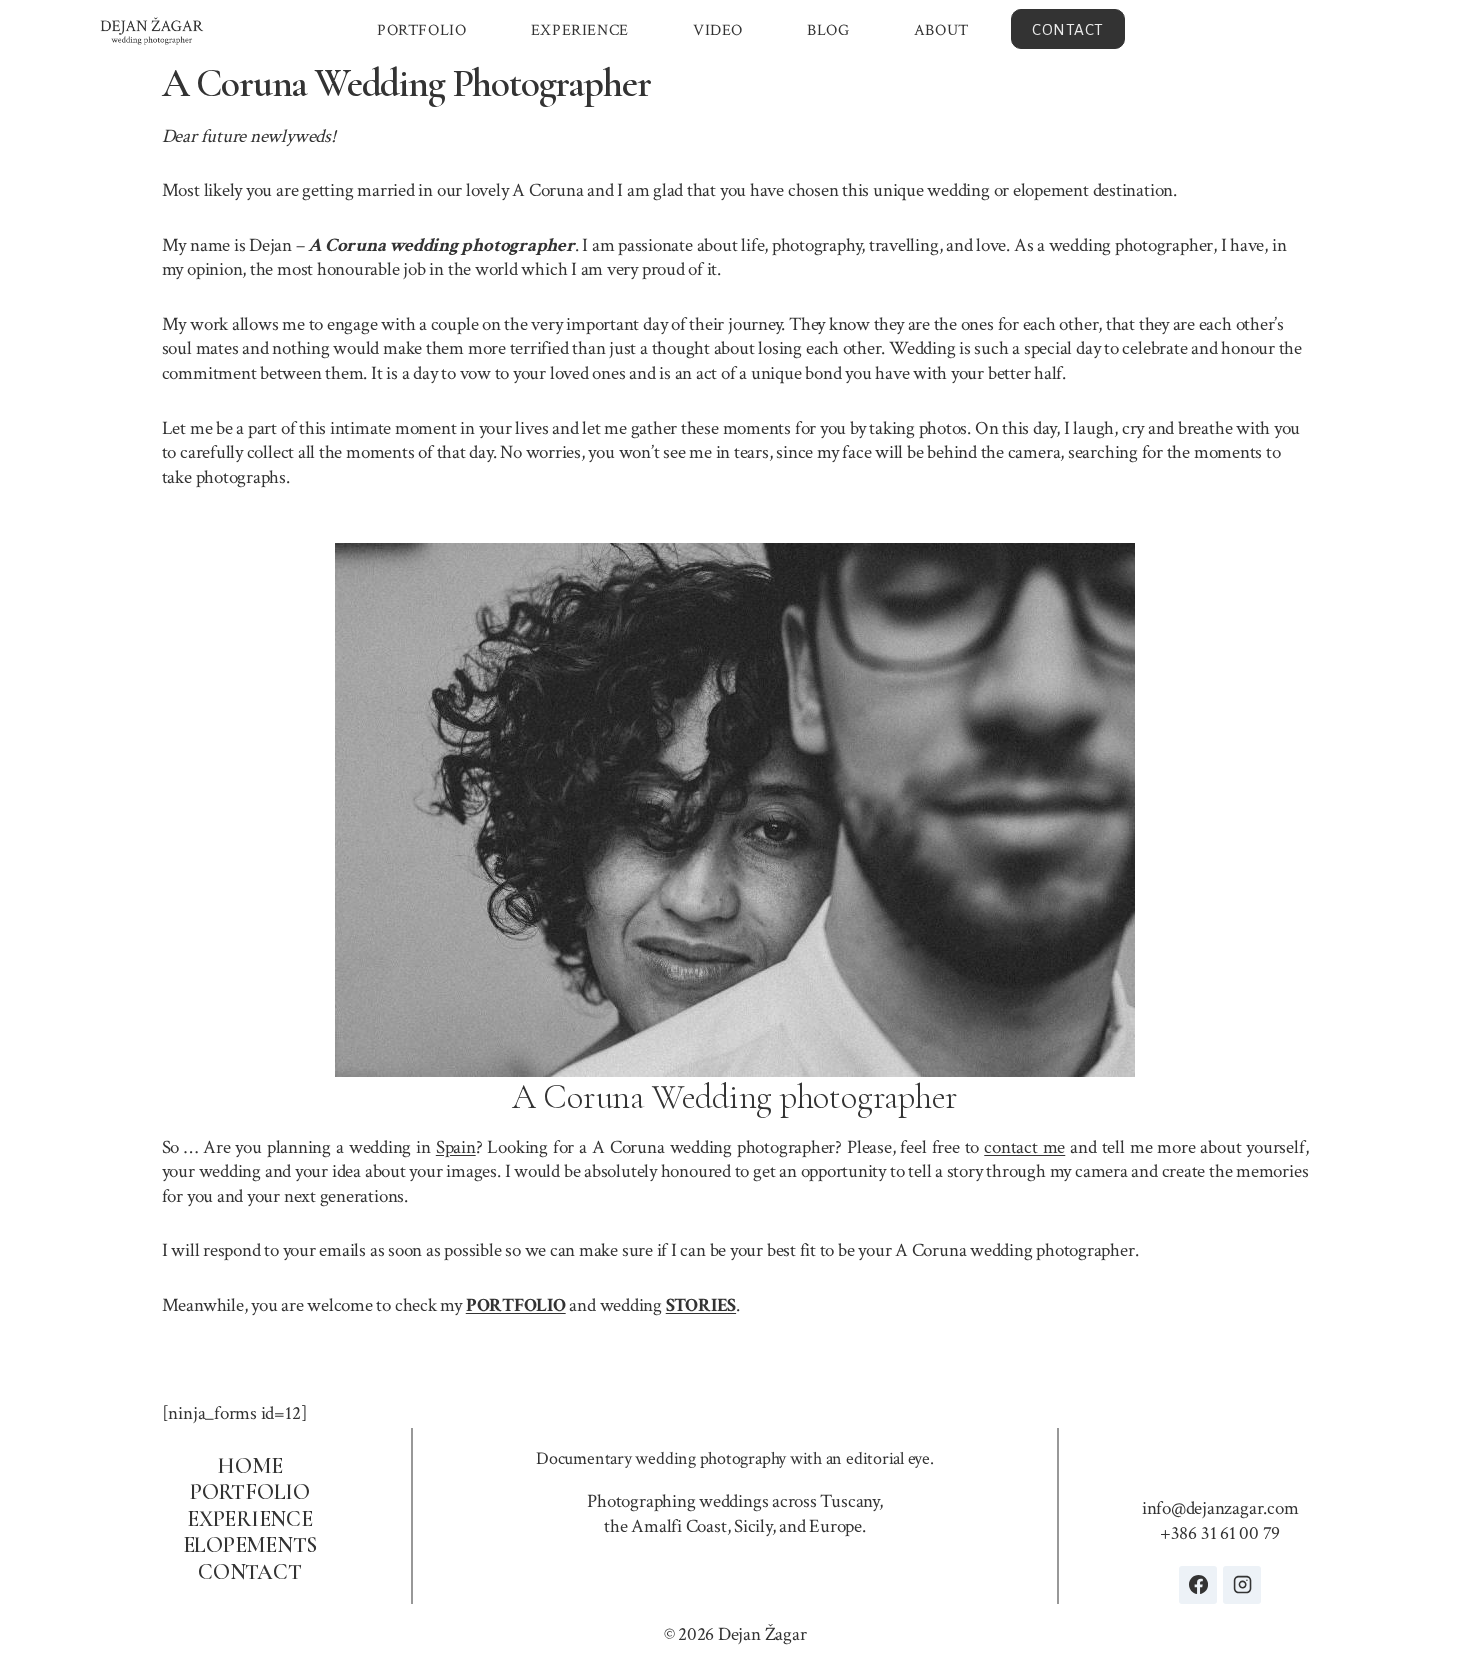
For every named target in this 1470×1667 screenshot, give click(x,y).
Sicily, (754, 1526)
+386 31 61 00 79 (1220, 1533)
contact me (1024, 1147)
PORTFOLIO (421, 30)
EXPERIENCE (580, 30)
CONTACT (1067, 29)
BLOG (828, 30)
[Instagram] (1242, 1585)
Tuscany (849, 1501)
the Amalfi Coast (665, 1526)
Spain (456, 1147)
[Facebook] (1198, 1585)
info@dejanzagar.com (1220, 1508)
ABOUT (941, 30)
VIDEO (718, 30)
